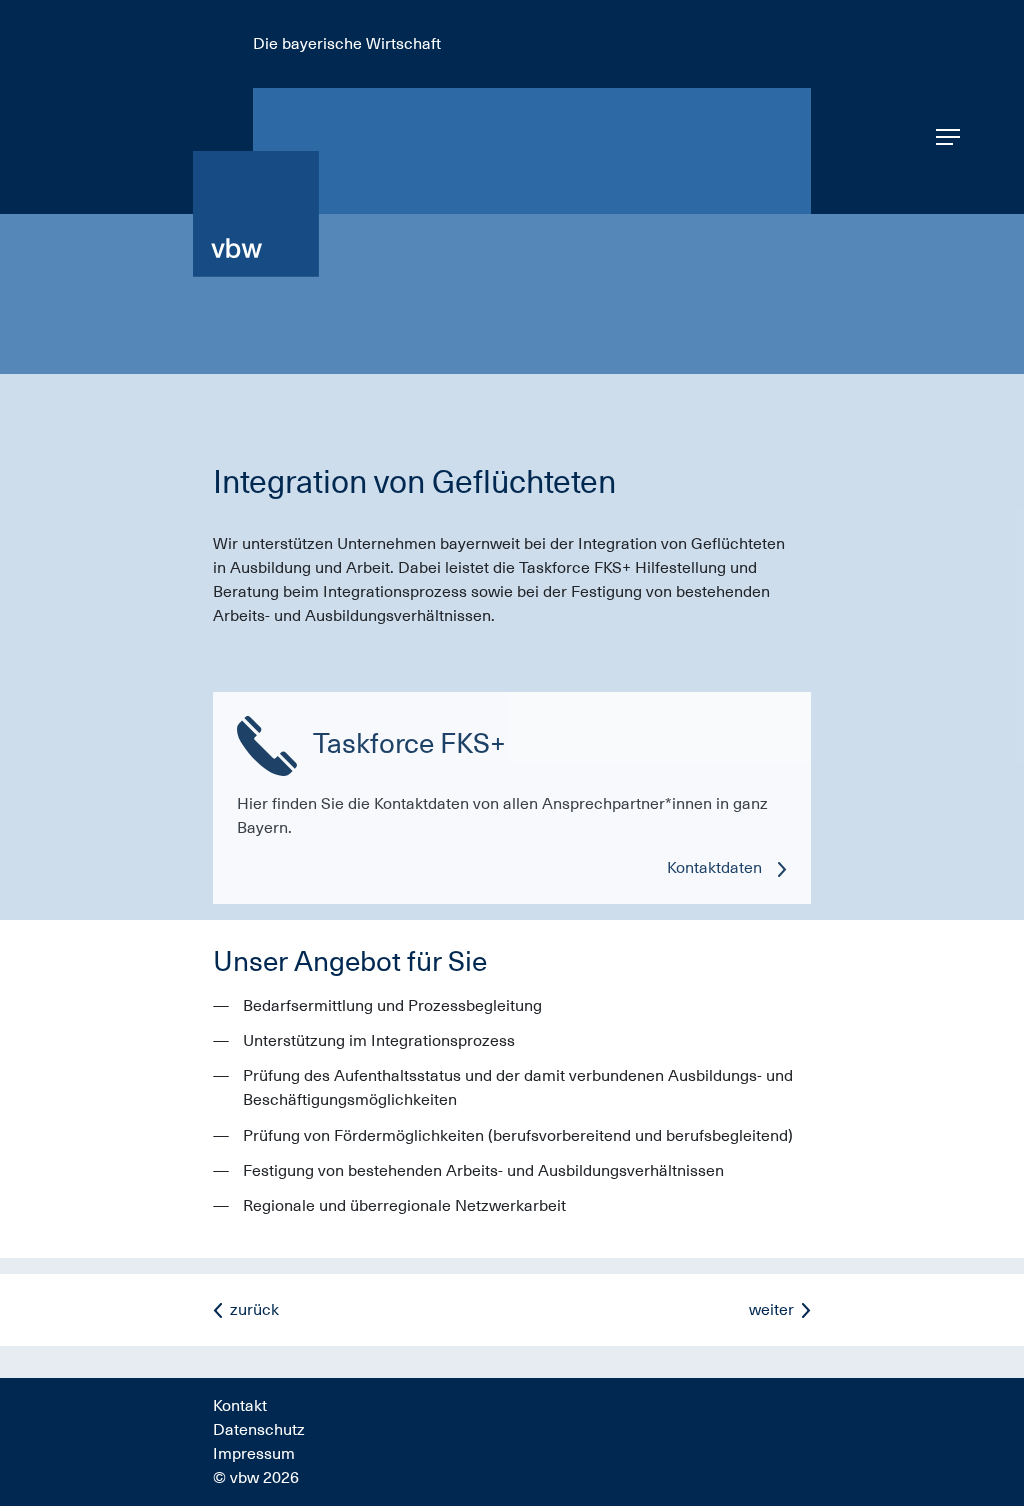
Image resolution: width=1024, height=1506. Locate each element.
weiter (771, 1310)
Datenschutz (259, 1430)
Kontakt (240, 1406)
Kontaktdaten (714, 868)
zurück (254, 1310)
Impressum (254, 1454)
